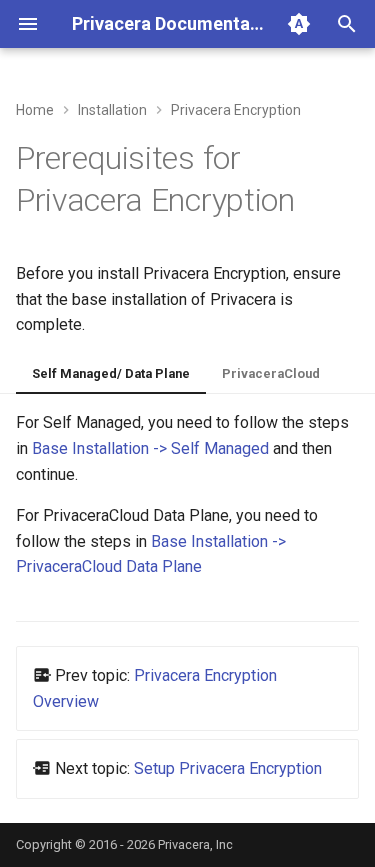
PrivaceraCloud (271, 373)
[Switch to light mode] (299, 24)
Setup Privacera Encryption (228, 768)
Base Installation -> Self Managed (150, 448)
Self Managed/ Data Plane (111, 373)
